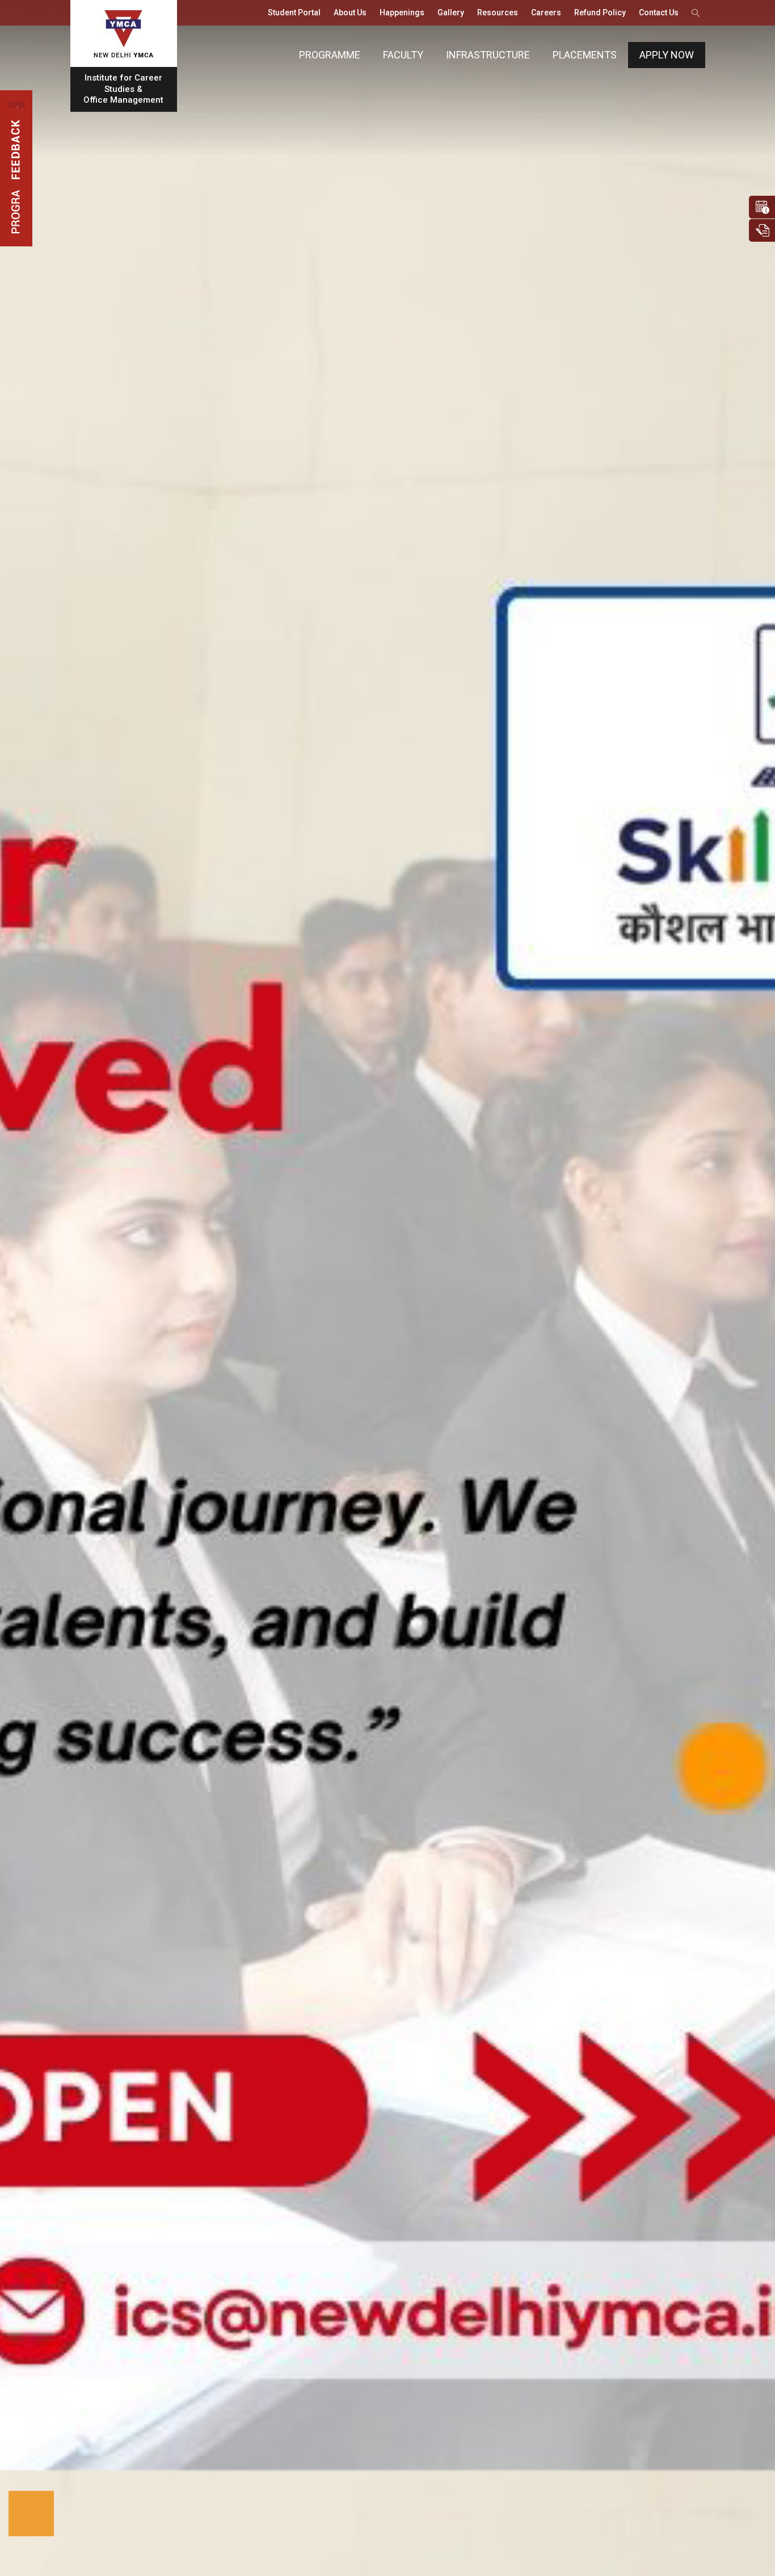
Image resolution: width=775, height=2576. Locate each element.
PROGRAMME (330, 55)
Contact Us (659, 12)
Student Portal (294, 12)
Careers (546, 12)
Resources (498, 12)
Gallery (451, 12)
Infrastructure (488, 55)
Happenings (402, 12)
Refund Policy (600, 12)
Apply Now (667, 55)
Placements (585, 55)
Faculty (403, 55)
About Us (350, 12)
